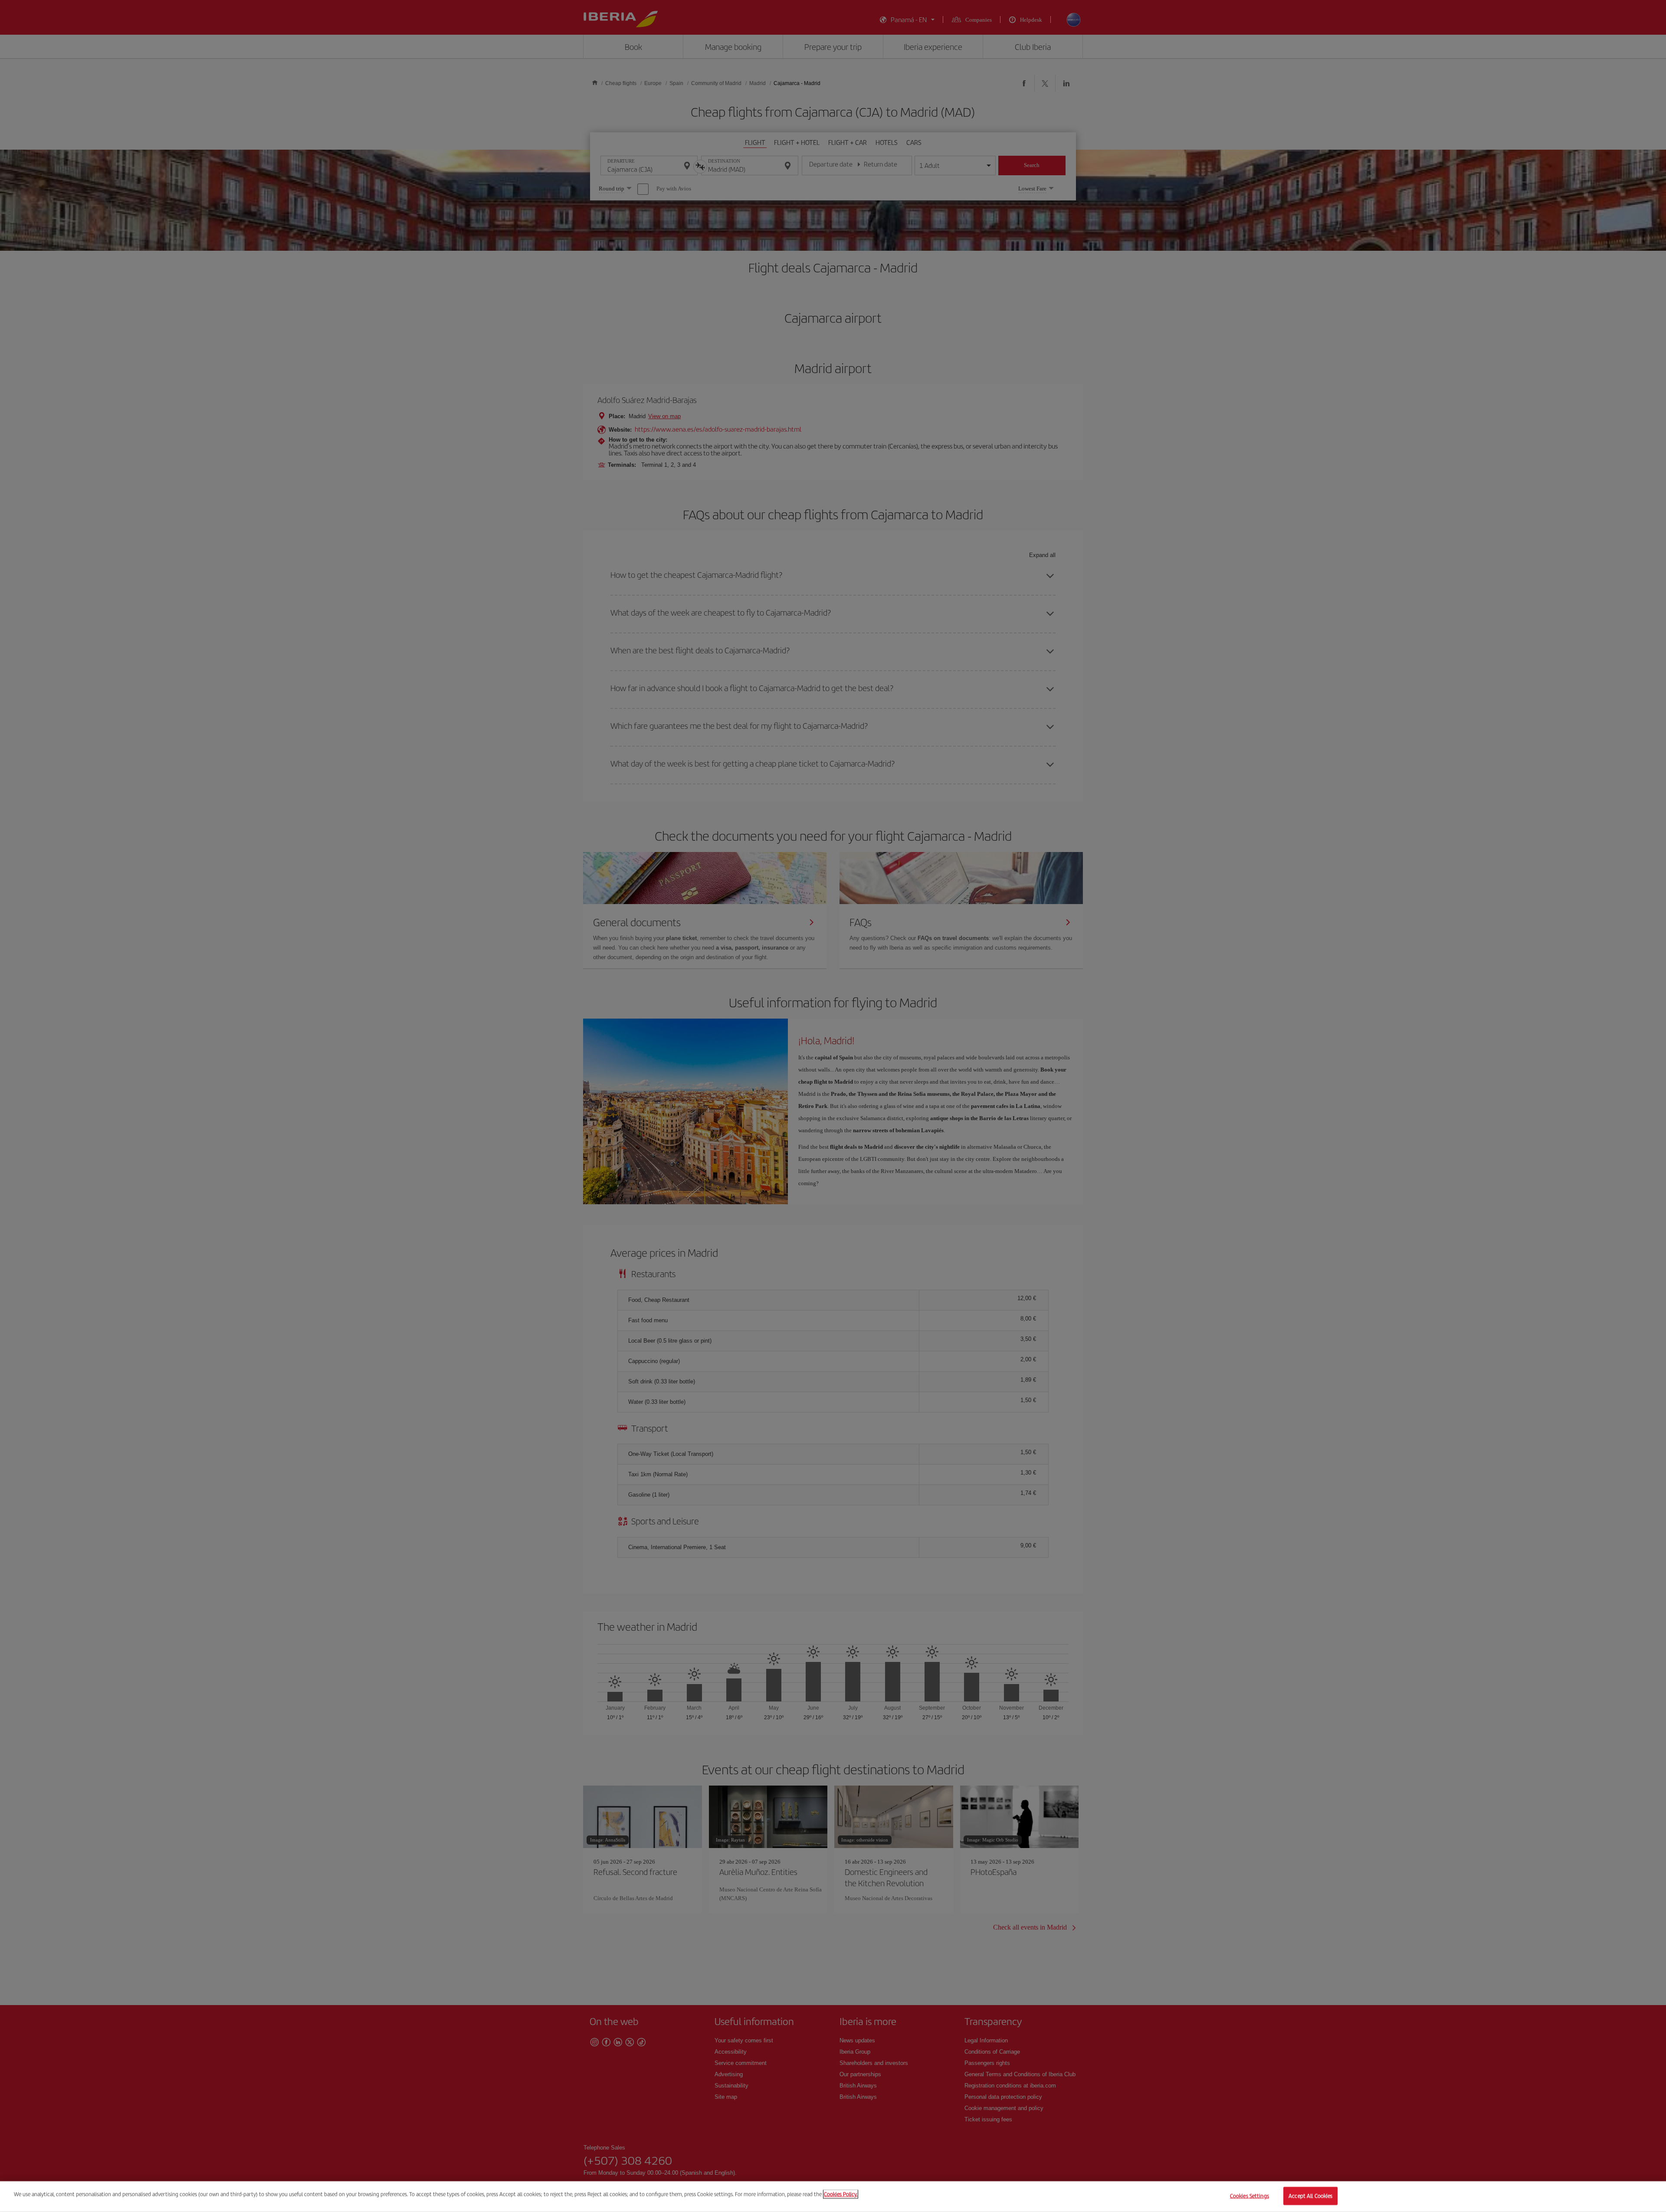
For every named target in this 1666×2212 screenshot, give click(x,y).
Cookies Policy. (841, 2194)
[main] (833, 2197)
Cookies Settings (1249, 2196)
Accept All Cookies (1310, 2196)
